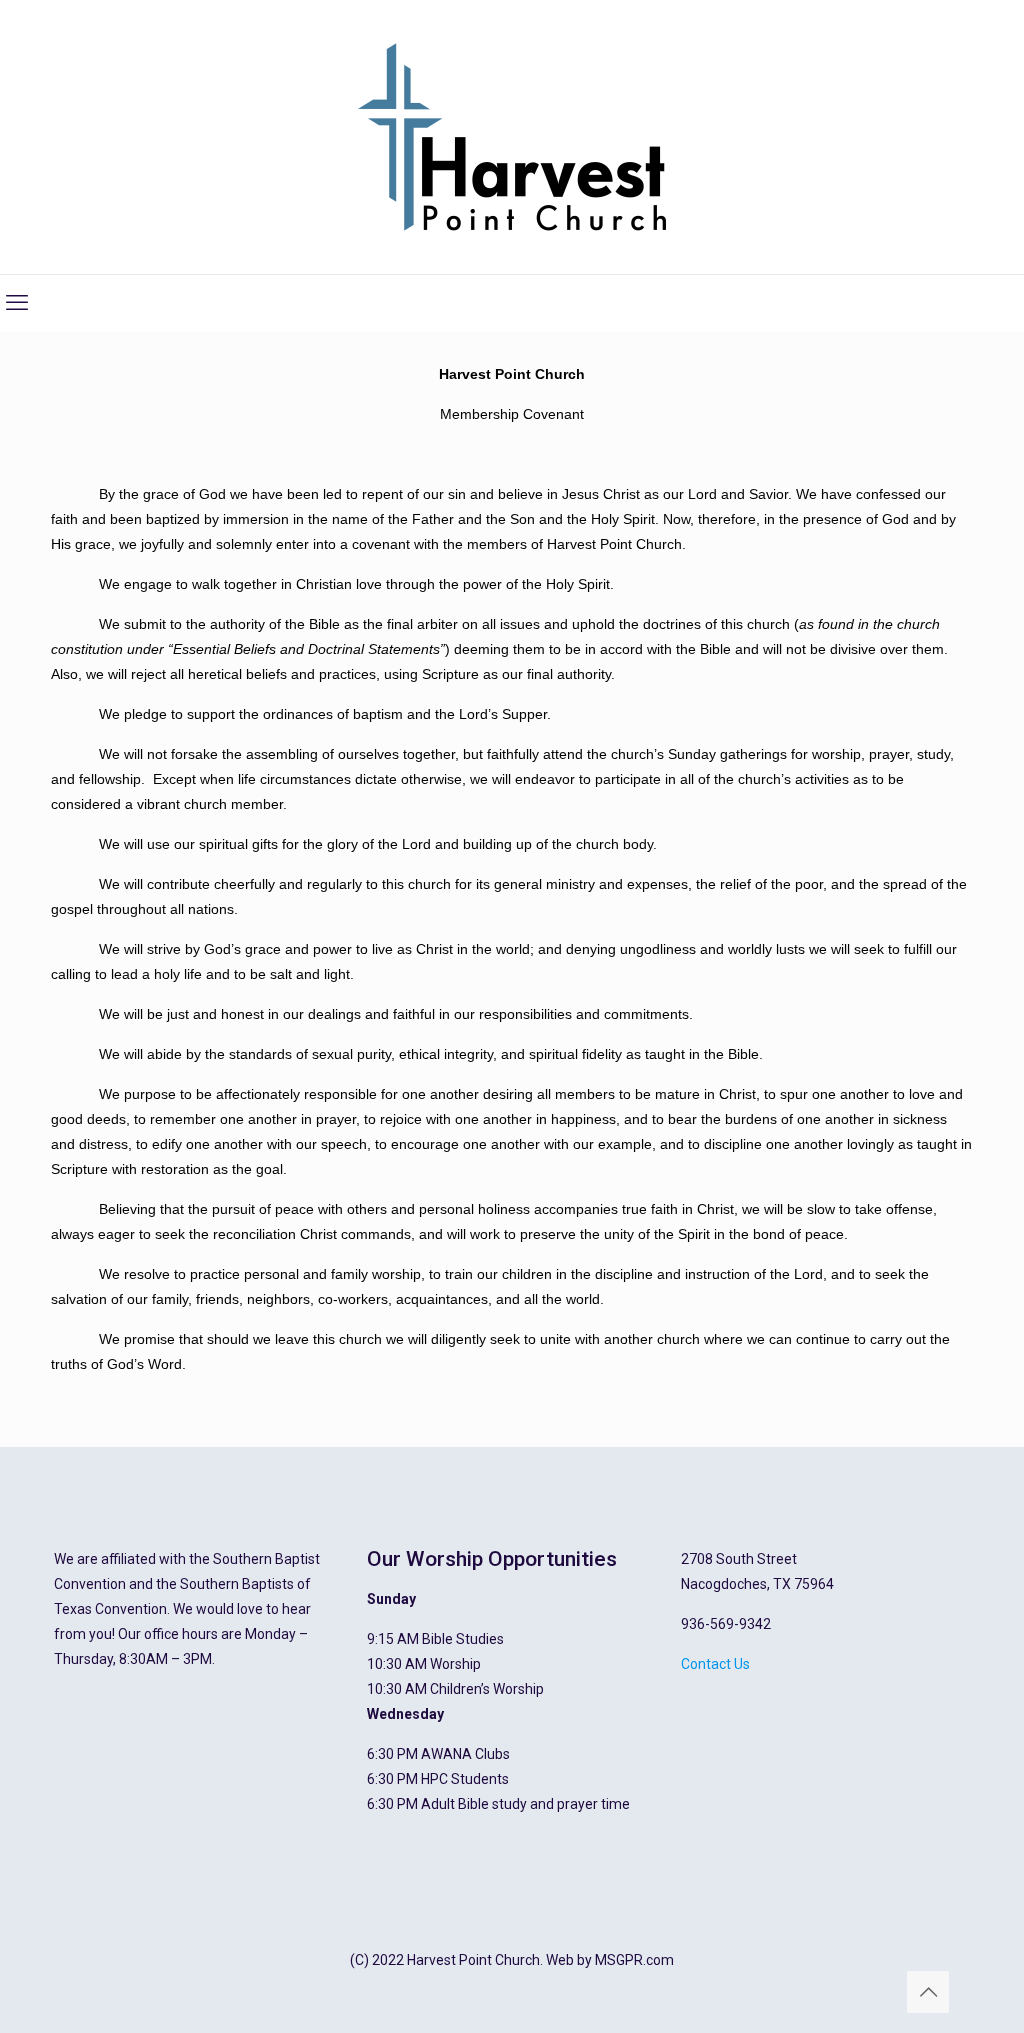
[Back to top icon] (928, 1992)
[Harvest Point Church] (512, 137)
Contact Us (715, 1664)
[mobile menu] (17, 303)
